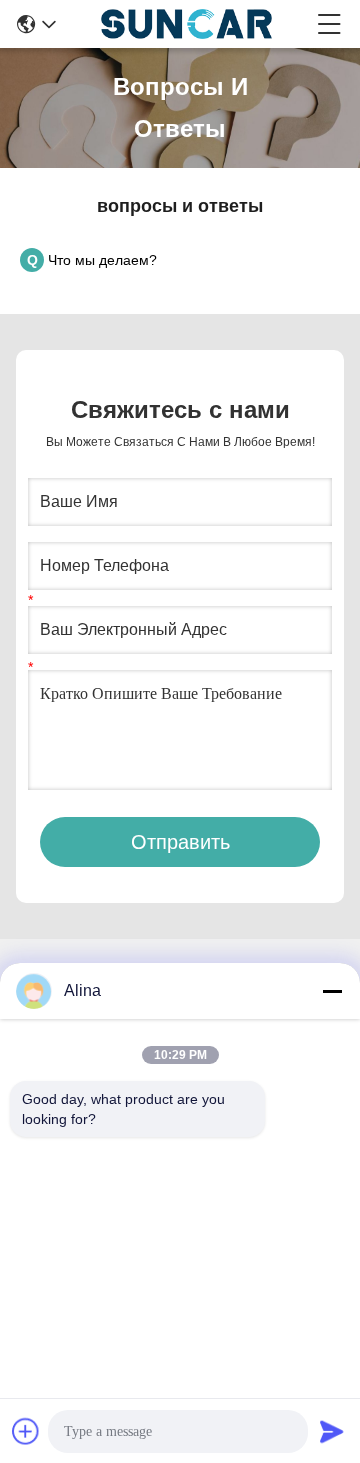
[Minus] (332, 991)
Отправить (180, 842)
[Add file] (26, 1431)
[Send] (332, 1431)
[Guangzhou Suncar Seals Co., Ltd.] (186, 24)
